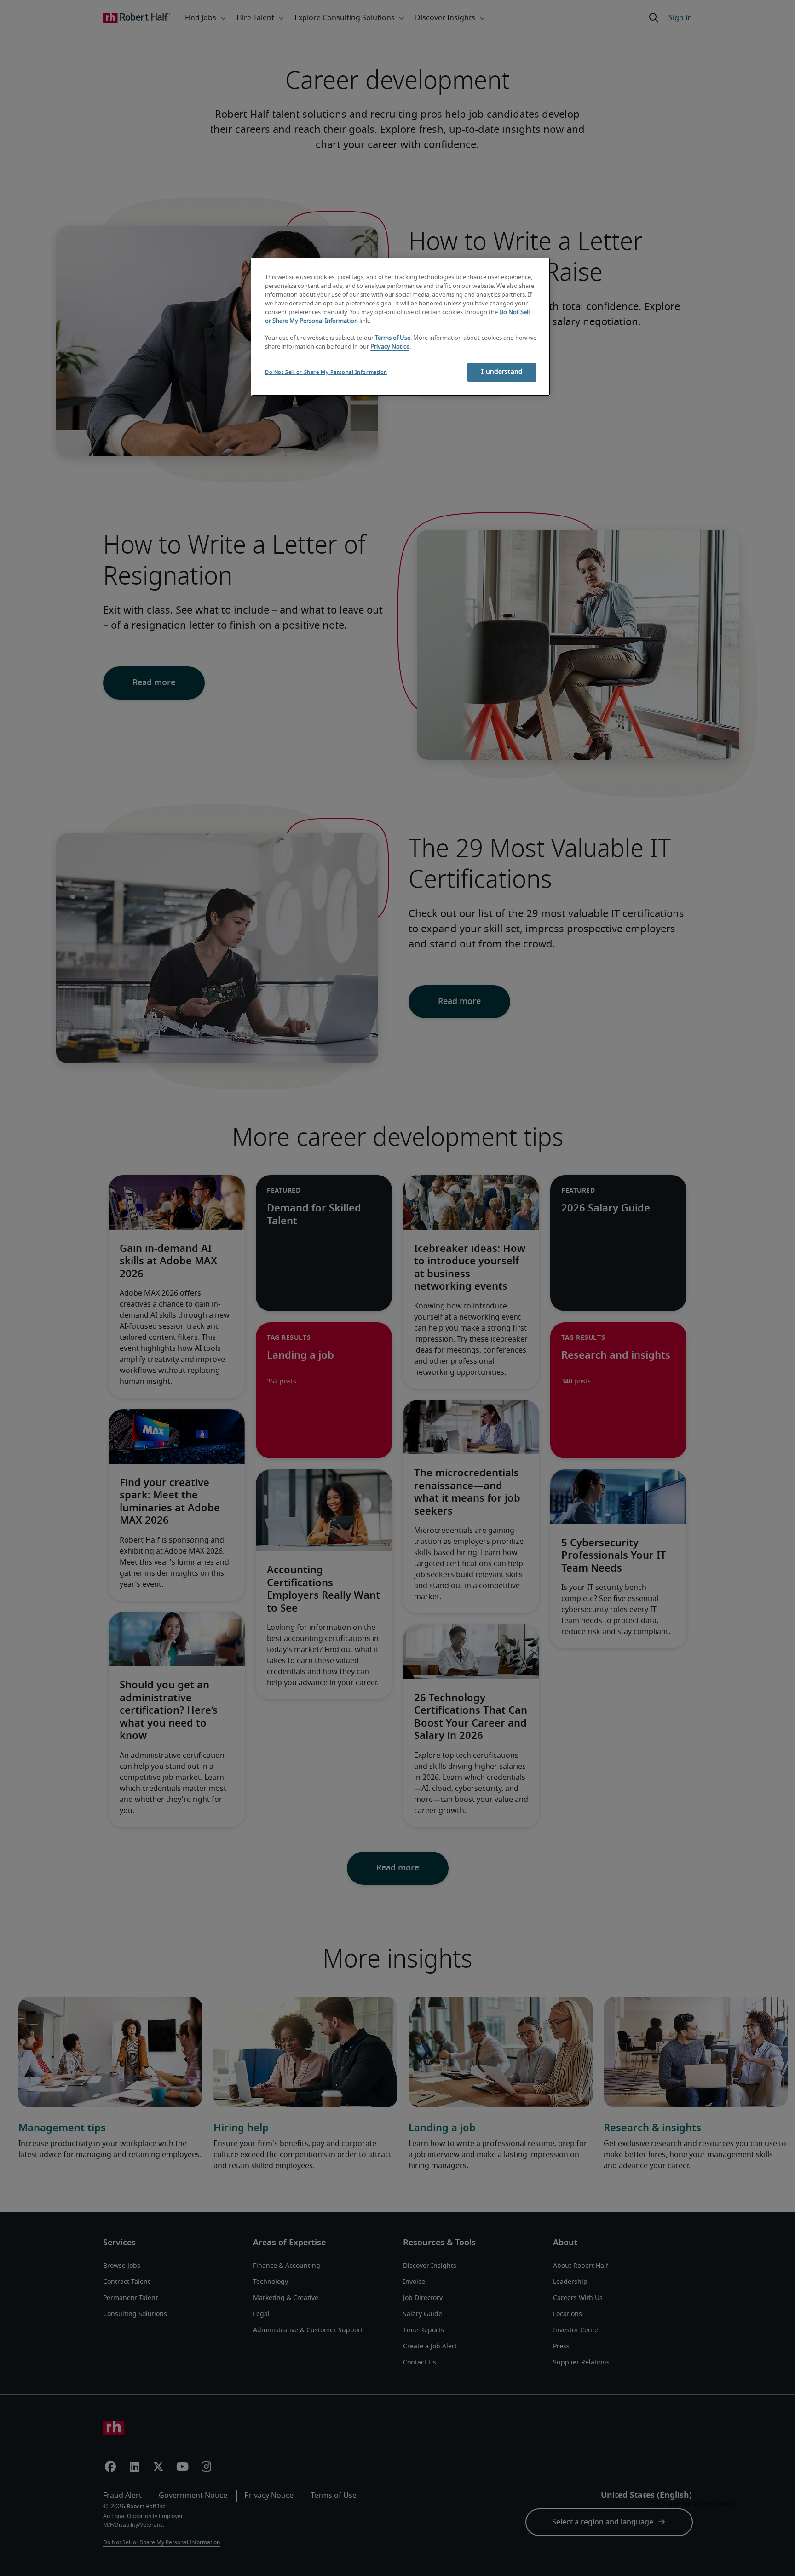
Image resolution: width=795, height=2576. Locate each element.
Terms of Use (393, 338)
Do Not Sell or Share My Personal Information (326, 372)
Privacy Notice (390, 347)
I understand (502, 372)
